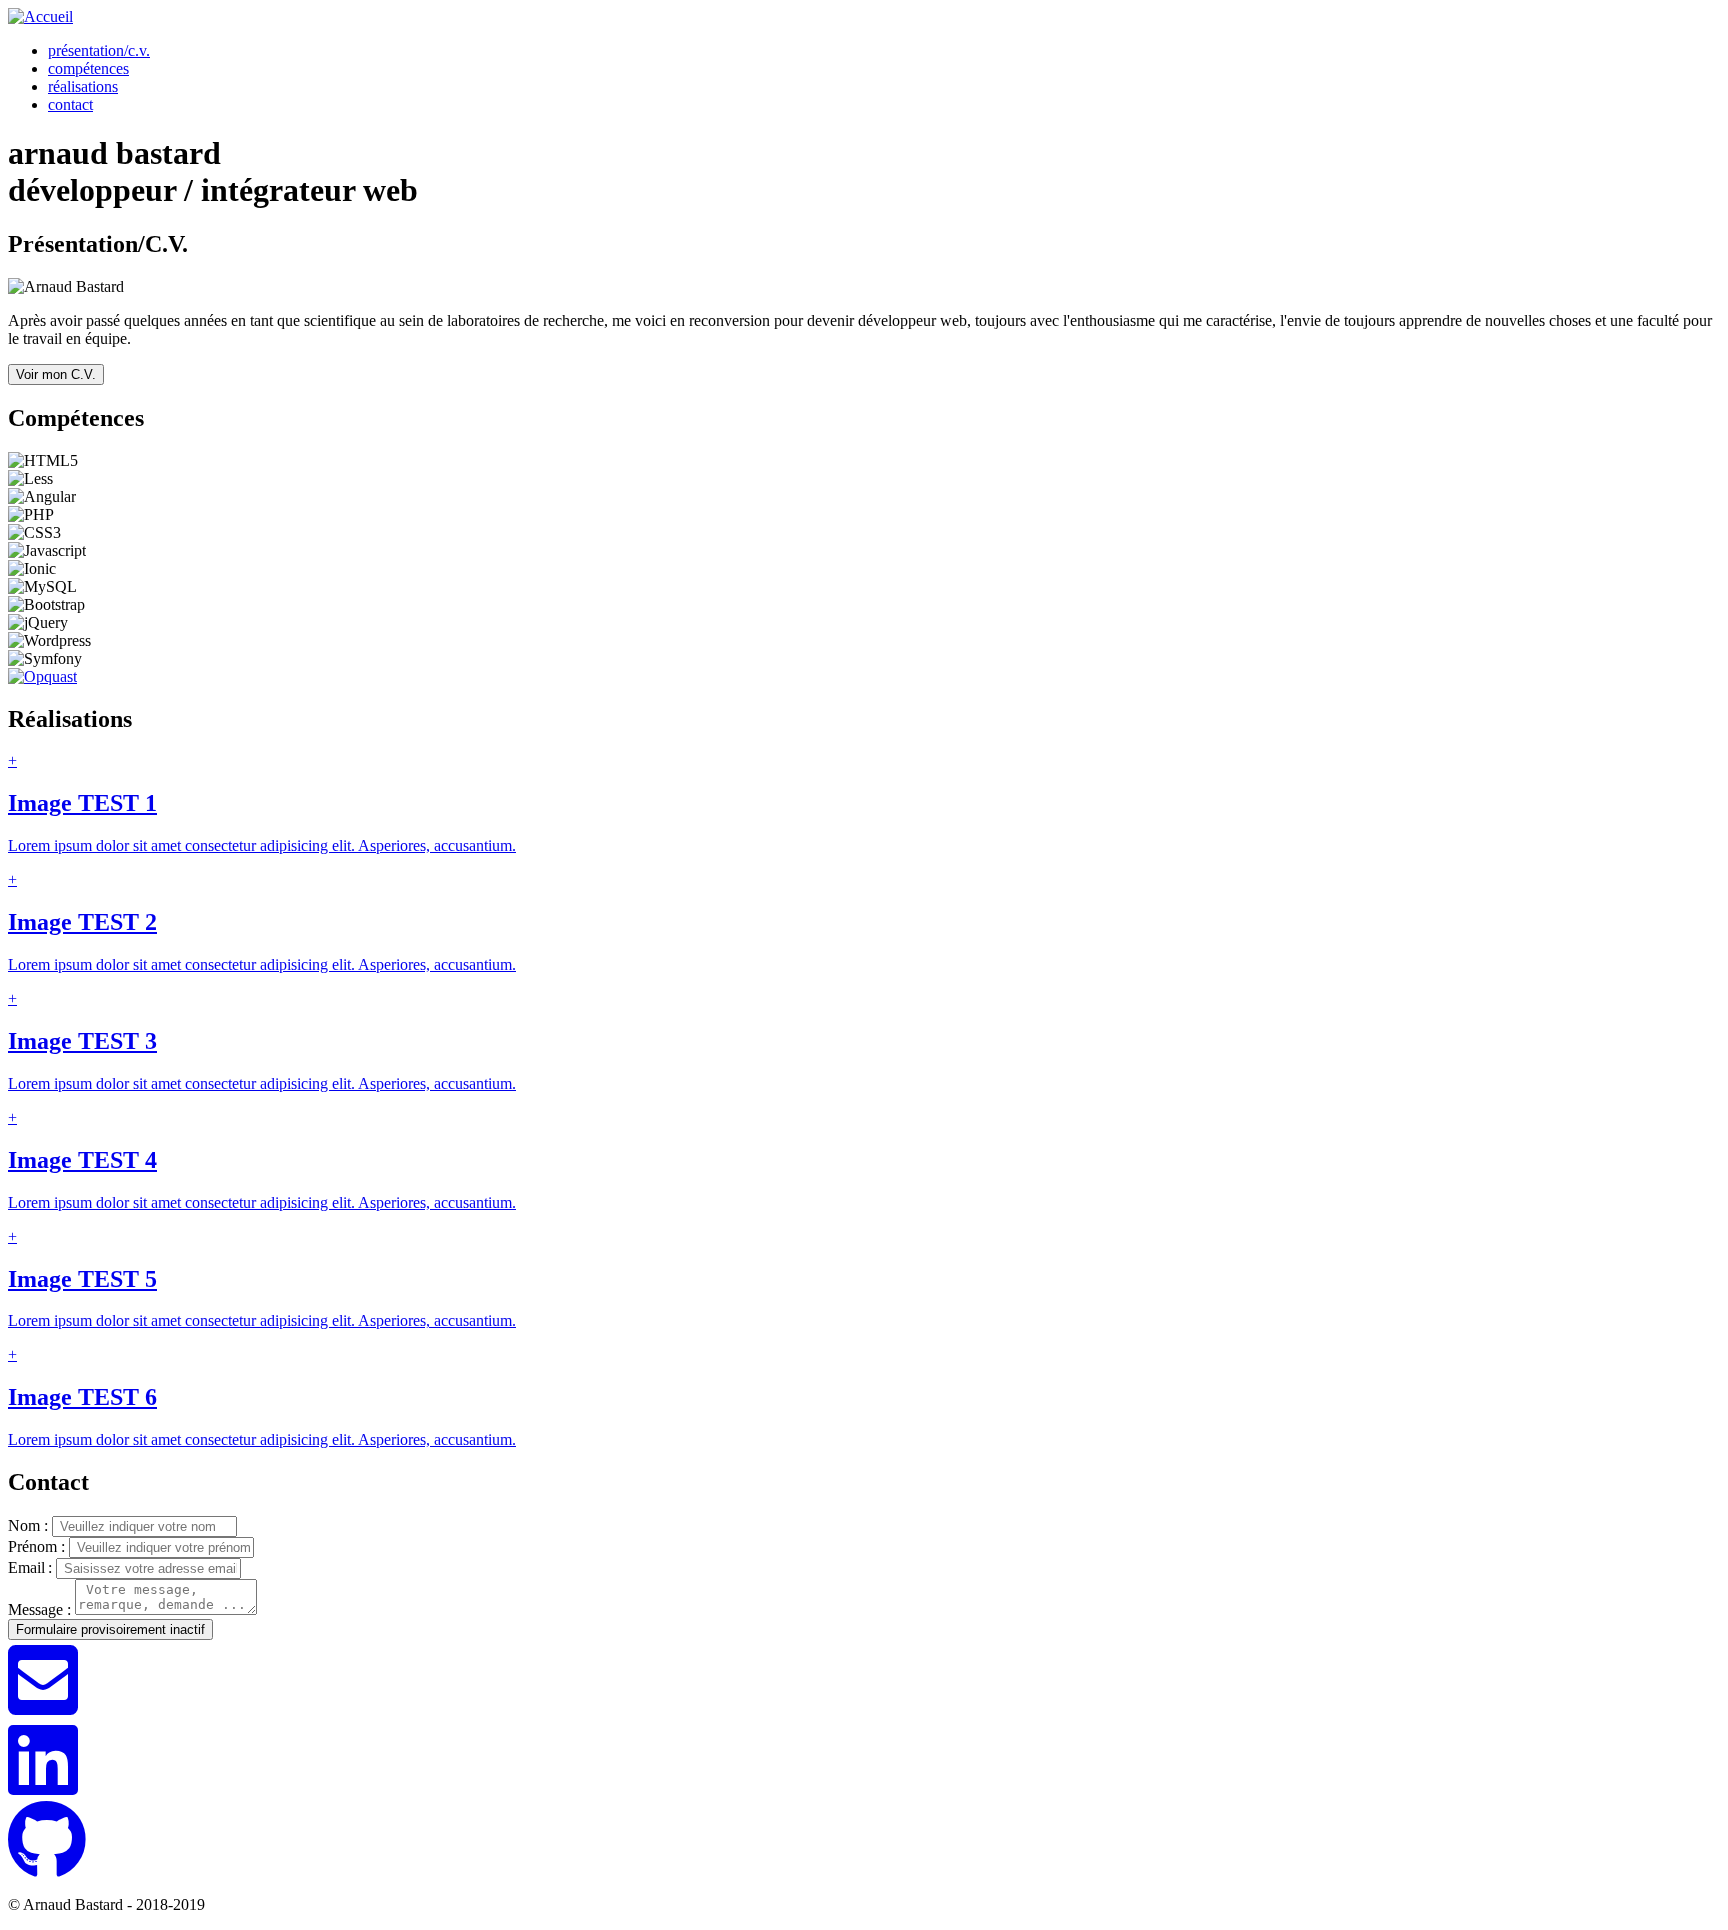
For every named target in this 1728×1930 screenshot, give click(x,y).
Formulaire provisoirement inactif (110, 1629)
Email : (30, 1567)
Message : (39, 1609)
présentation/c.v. (99, 50)
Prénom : (36, 1546)
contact (70, 104)
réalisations (83, 86)
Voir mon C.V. (56, 374)
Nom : (28, 1525)
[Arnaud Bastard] (40, 16)
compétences (88, 68)
